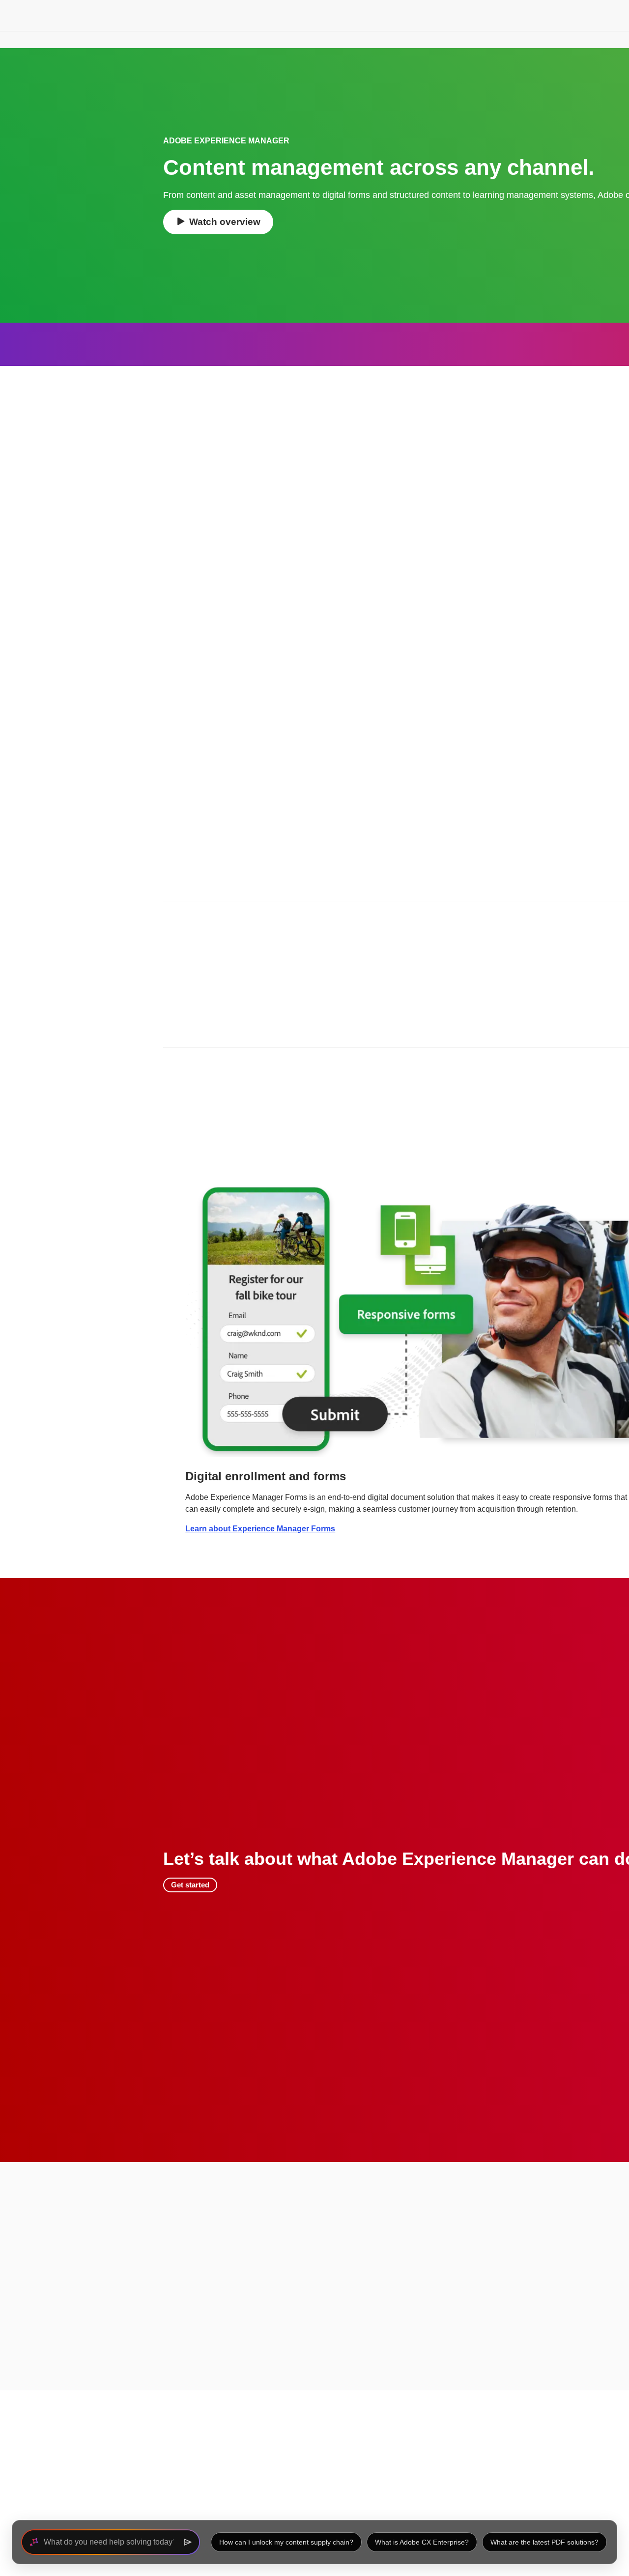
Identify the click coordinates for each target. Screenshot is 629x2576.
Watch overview (225, 222)
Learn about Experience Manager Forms (260, 1529)
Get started (190, 1885)
